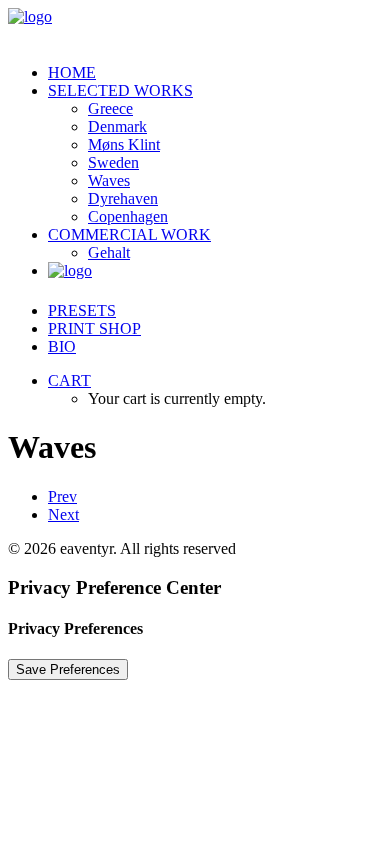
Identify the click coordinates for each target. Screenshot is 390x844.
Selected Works (120, 90)
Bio (62, 346)
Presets (82, 310)
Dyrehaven (123, 198)
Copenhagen (128, 216)
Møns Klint (124, 144)
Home (72, 72)
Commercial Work (129, 234)
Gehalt (109, 252)
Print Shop (94, 328)
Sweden (113, 162)
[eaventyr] (195, 28)
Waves (109, 180)
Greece (110, 108)
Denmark (117, 126)
